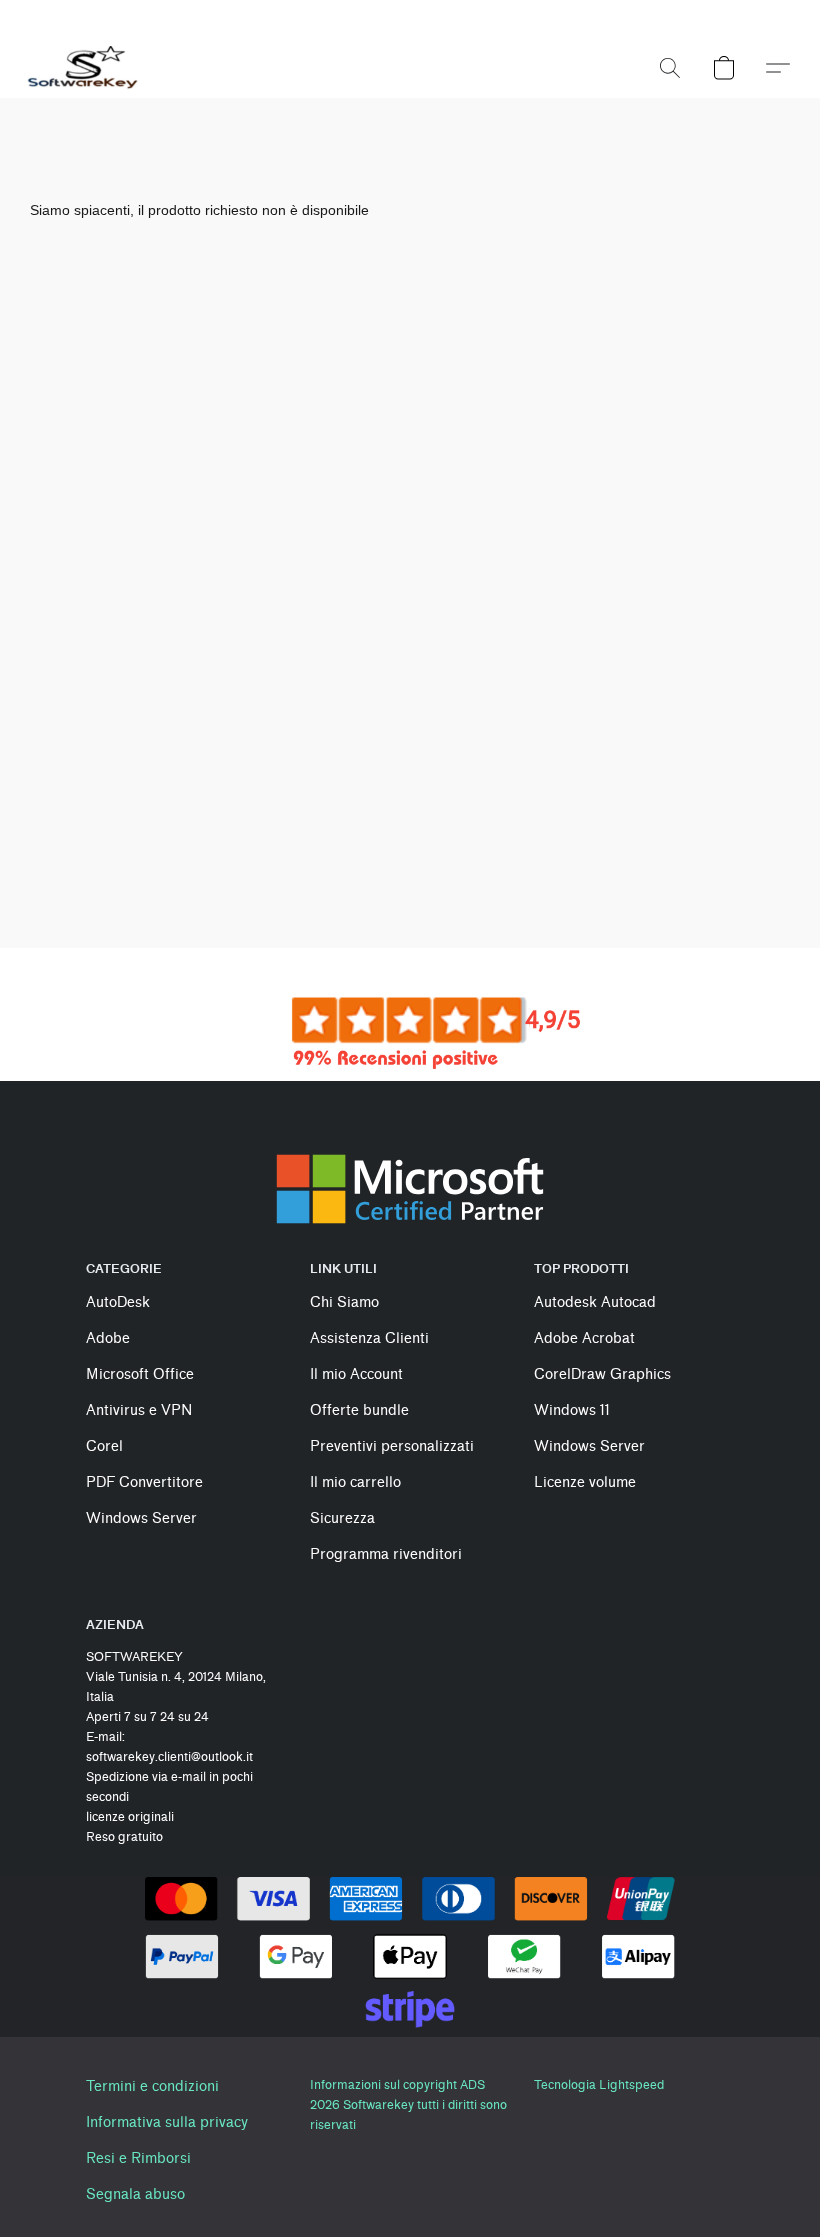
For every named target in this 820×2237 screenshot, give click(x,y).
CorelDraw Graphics (602, 1374)
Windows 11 (572, 1410)
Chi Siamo (344, 1302)
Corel (104, 1446)
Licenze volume (585, 1482)
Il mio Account (356, 1374)
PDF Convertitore (144, 1482)
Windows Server (141, 1518)
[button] (83, 68)
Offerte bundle (359, 1410)
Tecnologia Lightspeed (599, 2084)
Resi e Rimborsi (138, 2158)
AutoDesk (118, 1302)
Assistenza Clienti (369, 1338)
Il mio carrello (355, 1482)
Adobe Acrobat (584, 1338)
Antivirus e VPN (139, 1410)
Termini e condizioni (152, 2086)
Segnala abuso (135, 2194)
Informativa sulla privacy (167, 2122)
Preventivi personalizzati (392, 1446)
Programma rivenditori (386, 1554)
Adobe (108, 1338)
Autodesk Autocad (595, 1302)
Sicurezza (342, 1518)
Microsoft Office (140, 1374)
